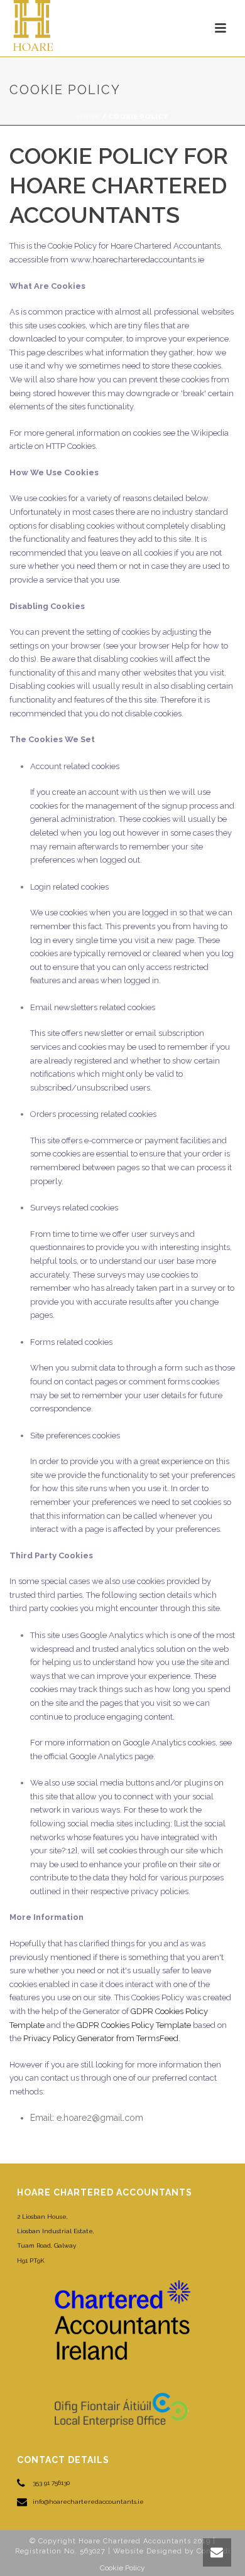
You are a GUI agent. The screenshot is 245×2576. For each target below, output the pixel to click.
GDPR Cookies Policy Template (134, 2025)
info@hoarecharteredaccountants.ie (88, 2502)
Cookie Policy (122, 2568)
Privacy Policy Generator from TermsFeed (101, 2038)
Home (89, 116)
